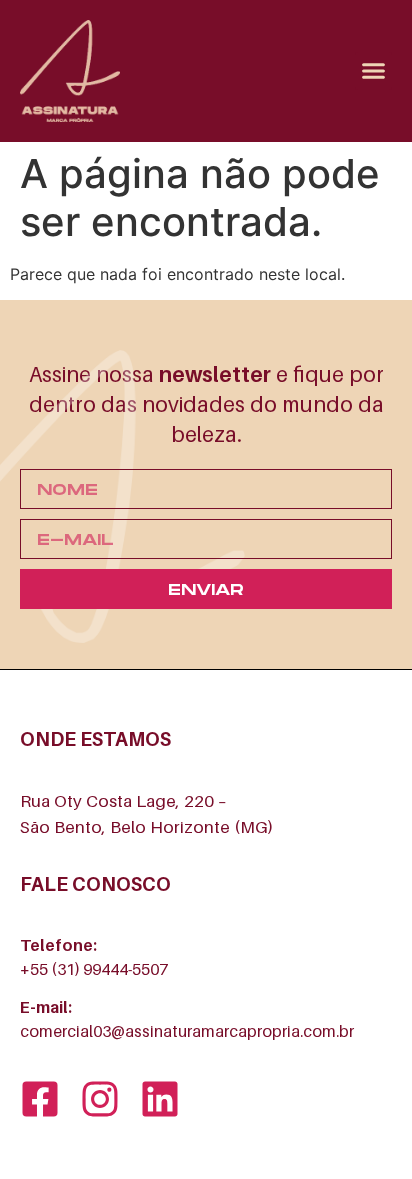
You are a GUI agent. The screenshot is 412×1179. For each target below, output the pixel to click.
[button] (374, 71)
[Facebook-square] (40, 1099)
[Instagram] (100, 1099)
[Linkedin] (160, 1099)
